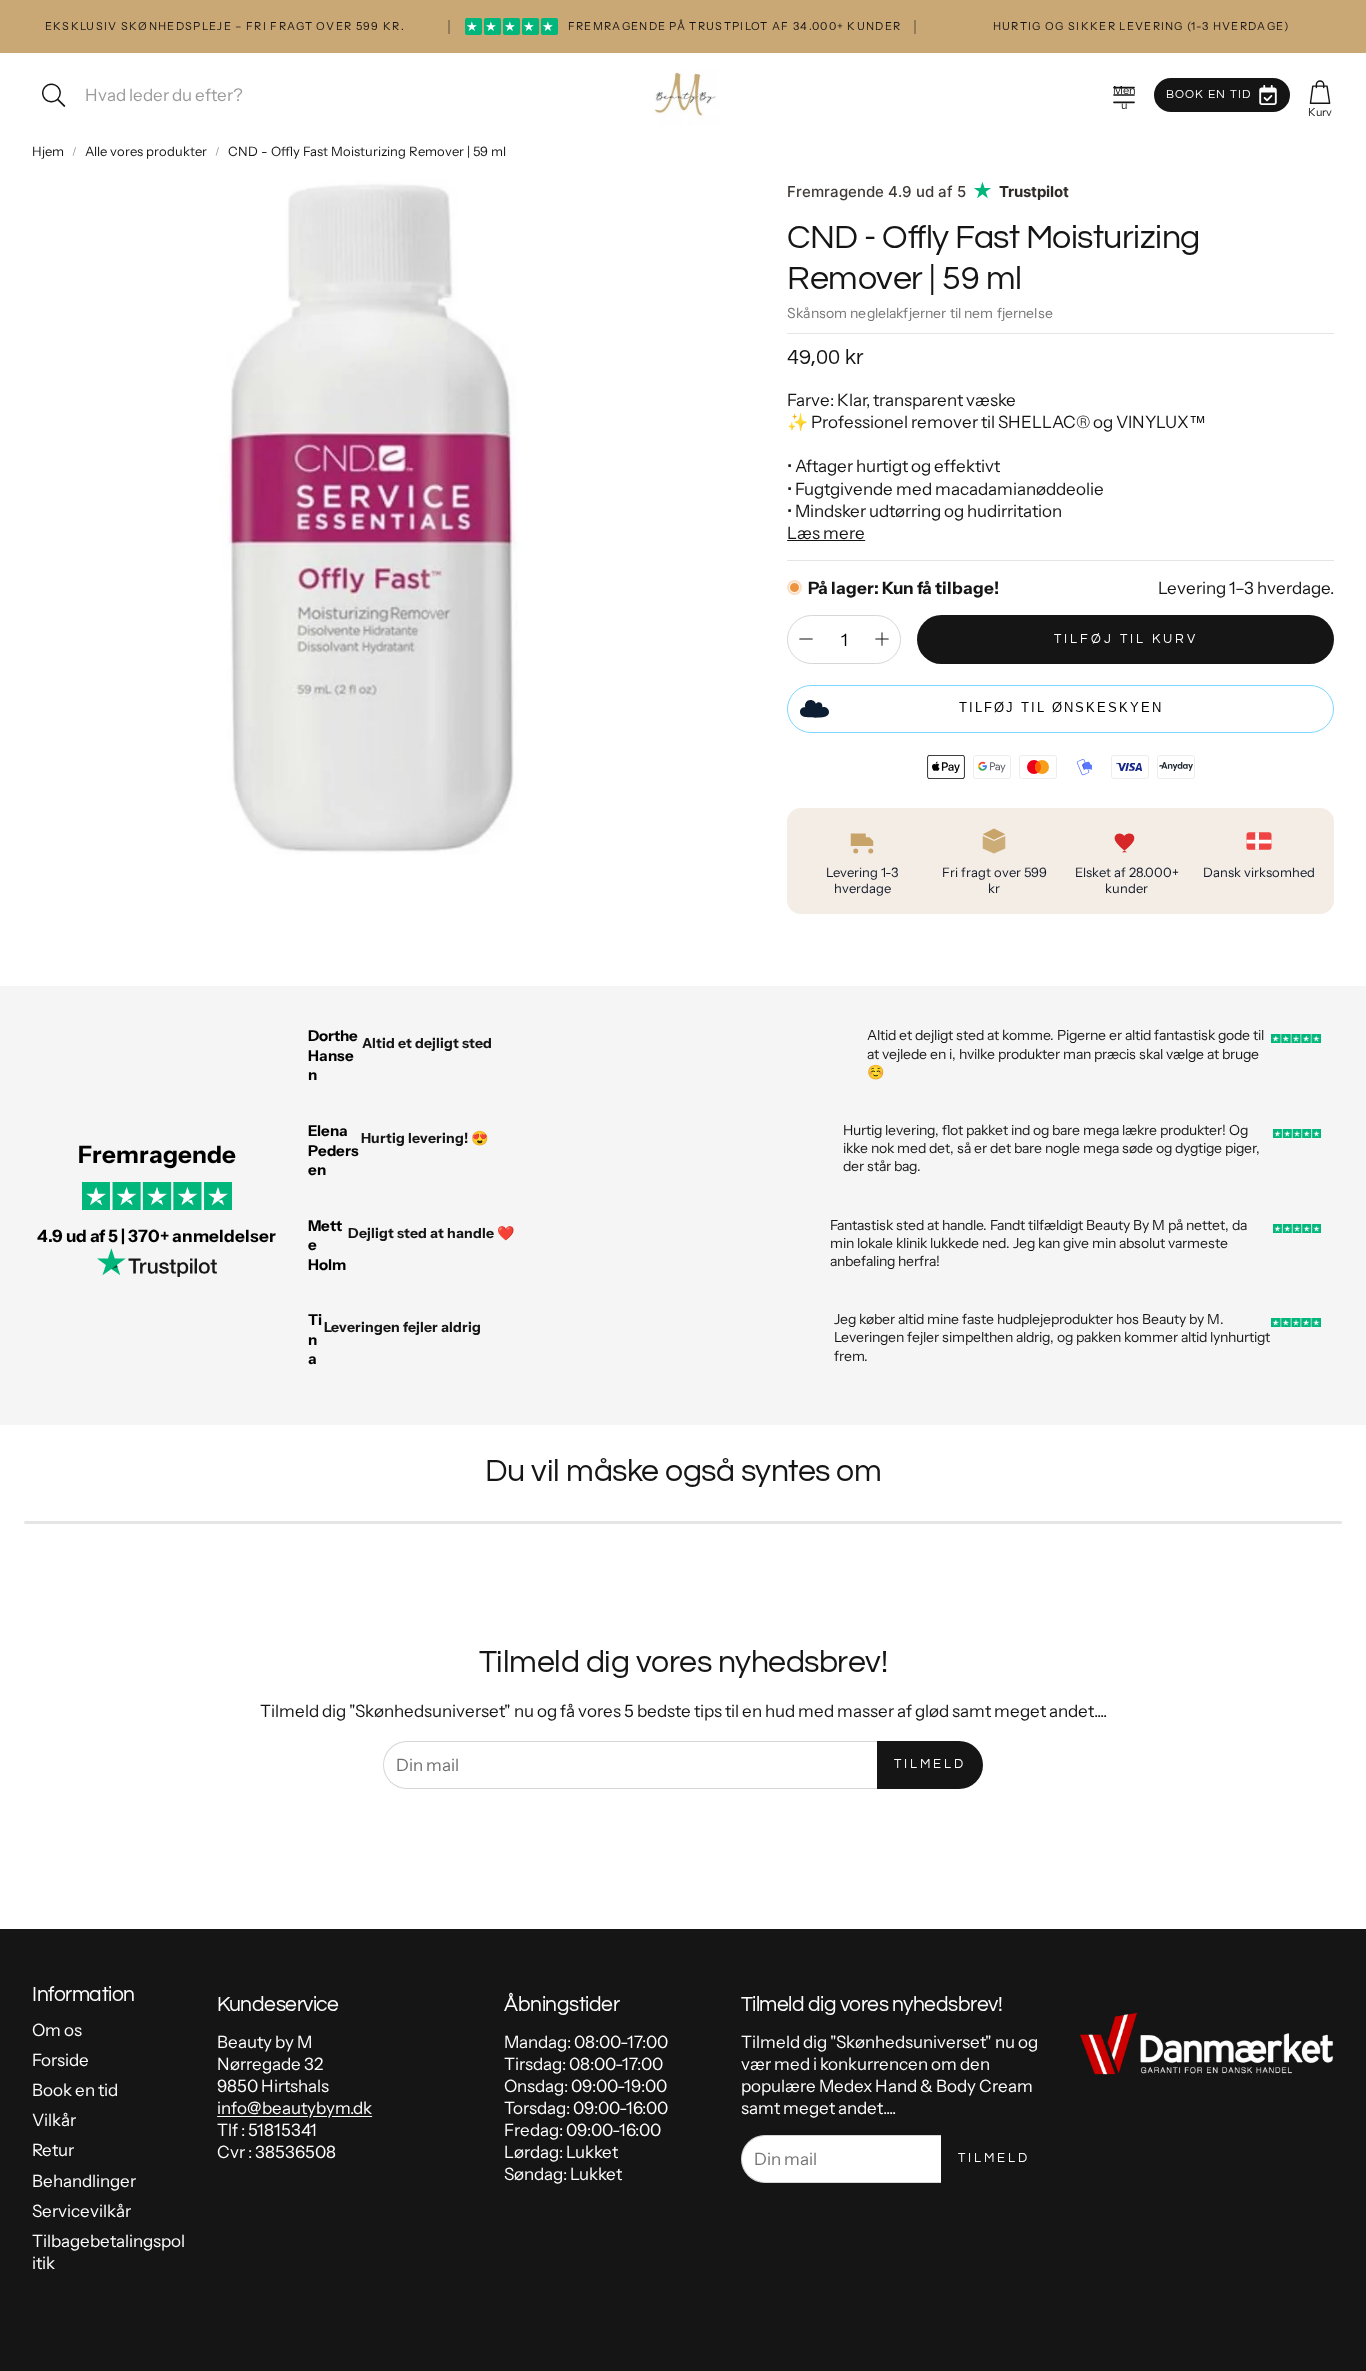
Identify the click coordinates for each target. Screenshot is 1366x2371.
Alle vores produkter (146, 151)
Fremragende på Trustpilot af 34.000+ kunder (683, 26)
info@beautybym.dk (294, 2108)
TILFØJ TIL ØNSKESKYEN (1061, 707)
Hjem (48, 151)
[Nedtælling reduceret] (806, 639)
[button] (1124, 95)
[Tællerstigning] (882, 639)
